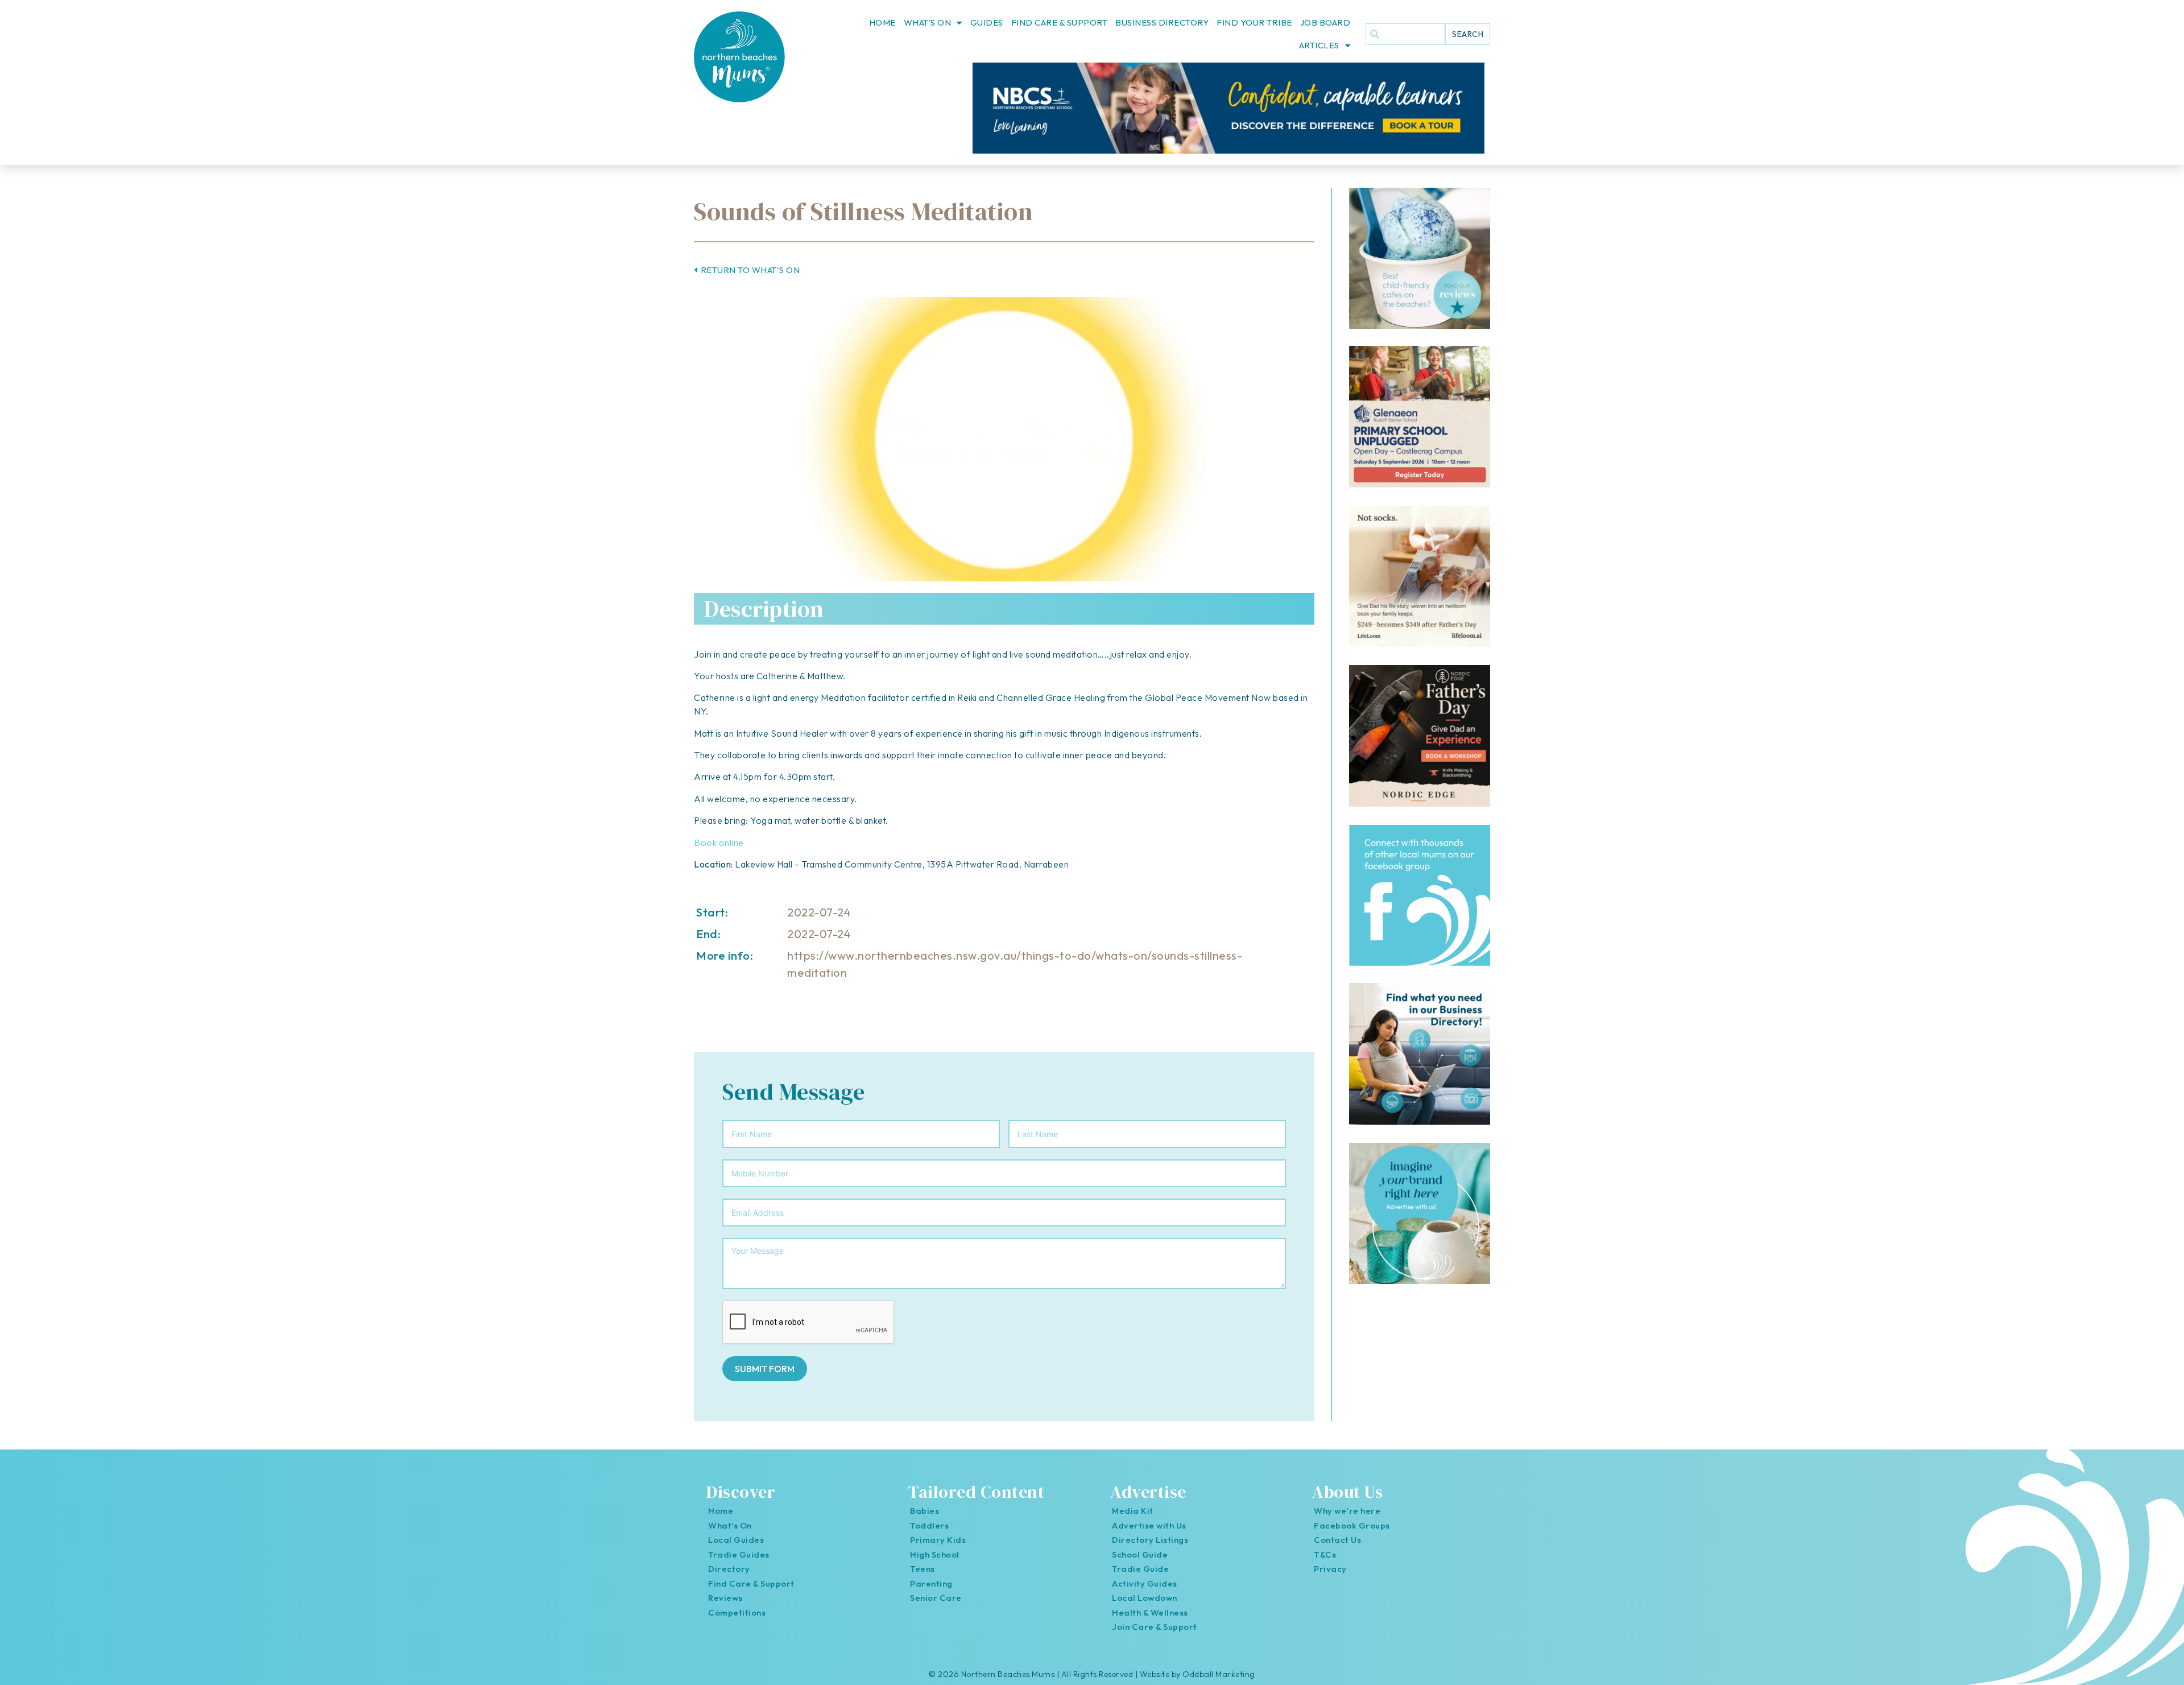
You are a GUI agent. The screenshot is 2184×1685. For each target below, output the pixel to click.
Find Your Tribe (1254, 22)
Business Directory (1162, 22)
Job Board (1325, 22)
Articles (1319, 45)
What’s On (928, 22)
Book (706, 842)
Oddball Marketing (1219, 1674)
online (731, 842)
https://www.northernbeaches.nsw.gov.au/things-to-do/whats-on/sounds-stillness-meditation (1015, 964)
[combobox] (1405, 34)
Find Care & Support (1060, 22)
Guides (987, 22)
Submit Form (765, 1369)
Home (882, 22)
